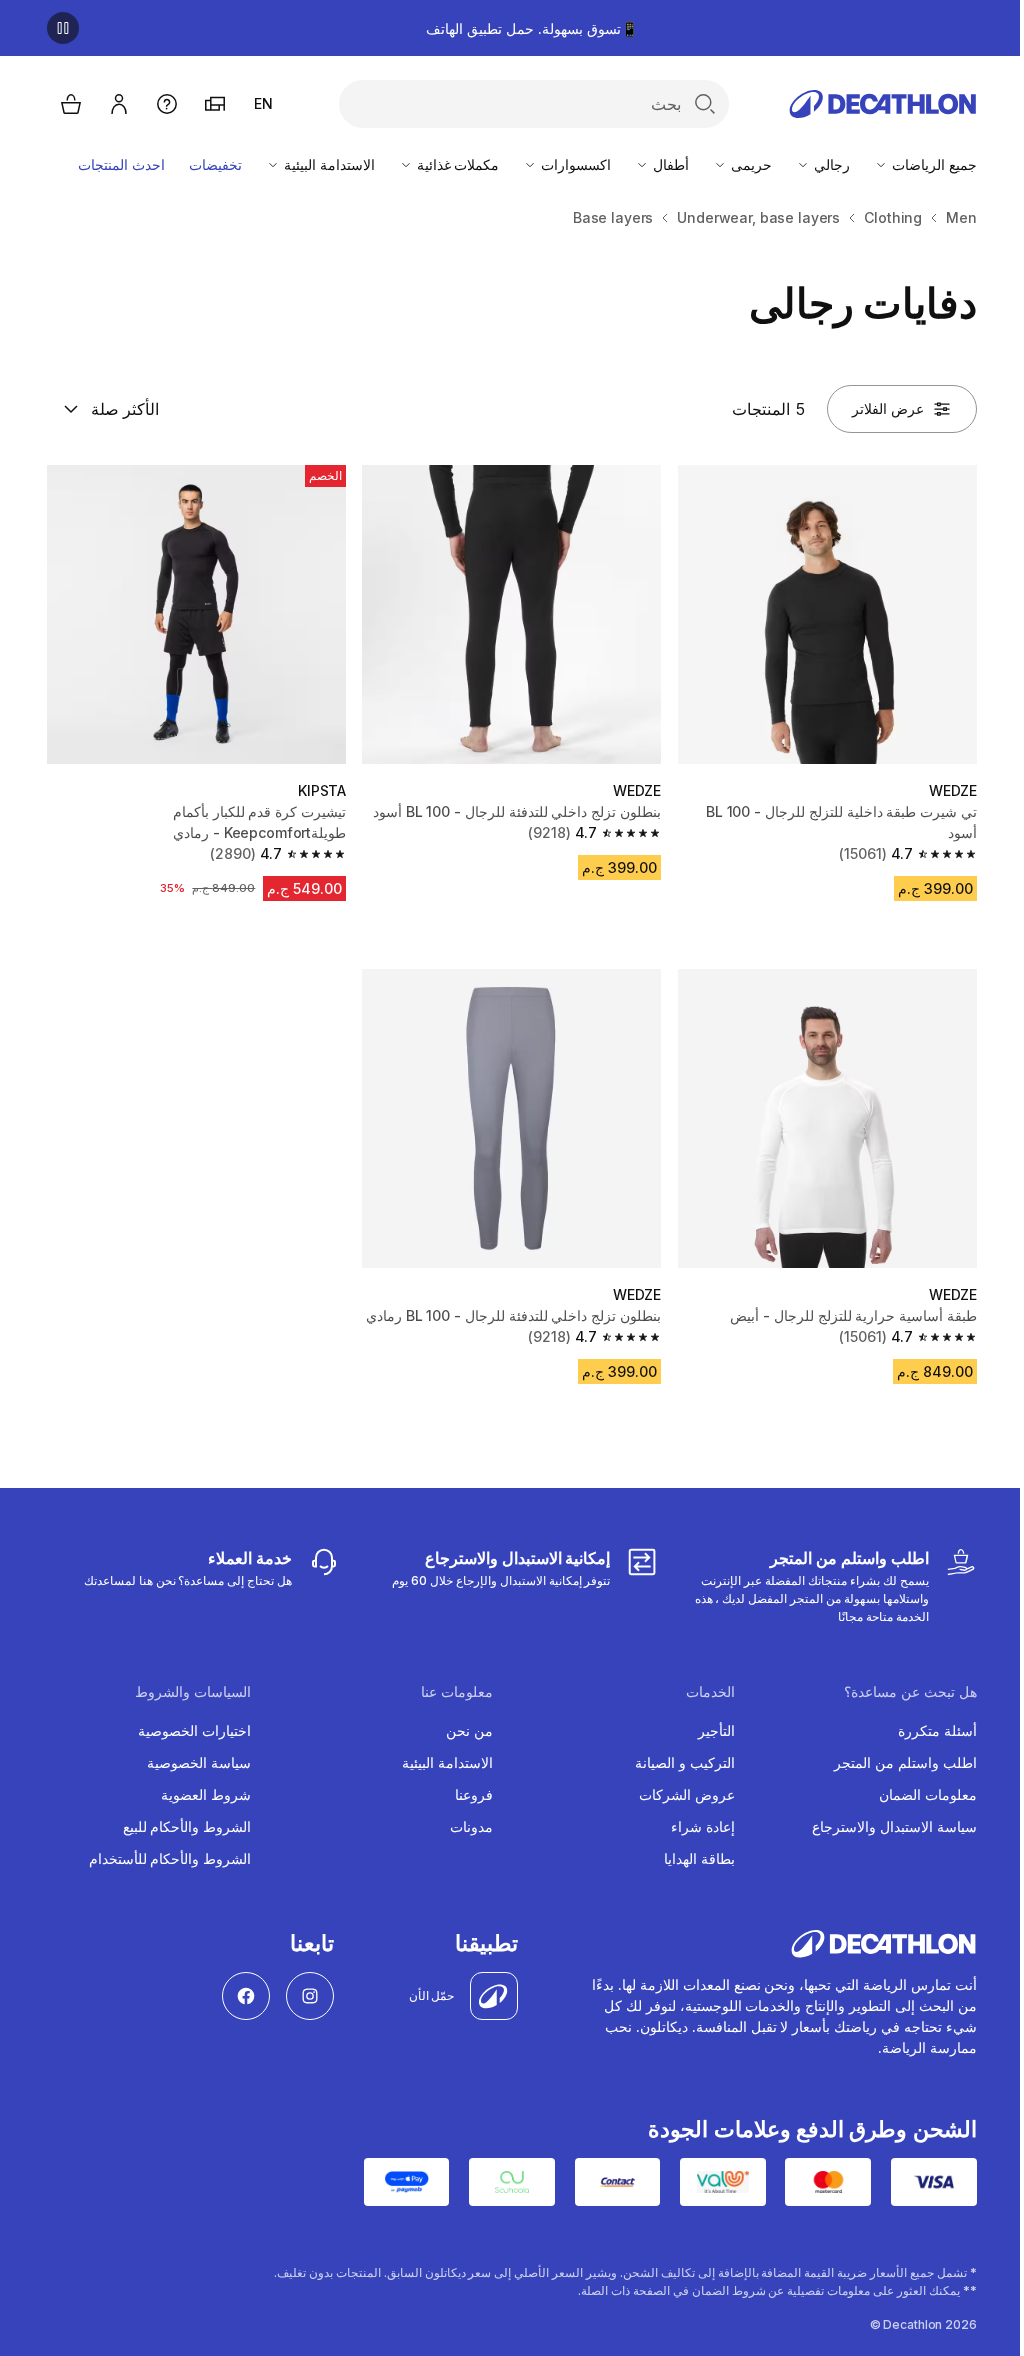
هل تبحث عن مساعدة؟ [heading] (910, 1692)
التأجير (716, 1730)
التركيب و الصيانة (685, 1762)
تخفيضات (215, 164)
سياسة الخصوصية (199, 1762)
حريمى (749, 164)
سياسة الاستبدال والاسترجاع (894, 1826)
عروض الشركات (687, 1794)
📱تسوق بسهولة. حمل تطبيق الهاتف (531, 28)
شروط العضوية (206, 1794)
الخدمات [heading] (710, 1692)
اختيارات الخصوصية (194, 1730)
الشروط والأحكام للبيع (187, 1826)
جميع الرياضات (932, 164)
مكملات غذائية (456, 164)
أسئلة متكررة (937, 1730)
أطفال (669, 164)
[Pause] (63, 28)
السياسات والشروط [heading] (193, 1692)
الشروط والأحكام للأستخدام (170, 1858)
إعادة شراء (703, 1826)
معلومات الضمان (928, 1794)
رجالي (830, 164)
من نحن (469, 1730)
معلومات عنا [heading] (457, 1692)
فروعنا (474, 1794)
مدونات (471, 1826)
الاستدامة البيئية (327, 164)
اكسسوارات (574, 164)
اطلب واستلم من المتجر (905, 1762)
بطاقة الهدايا (699, 1858)
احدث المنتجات (121, 164)
